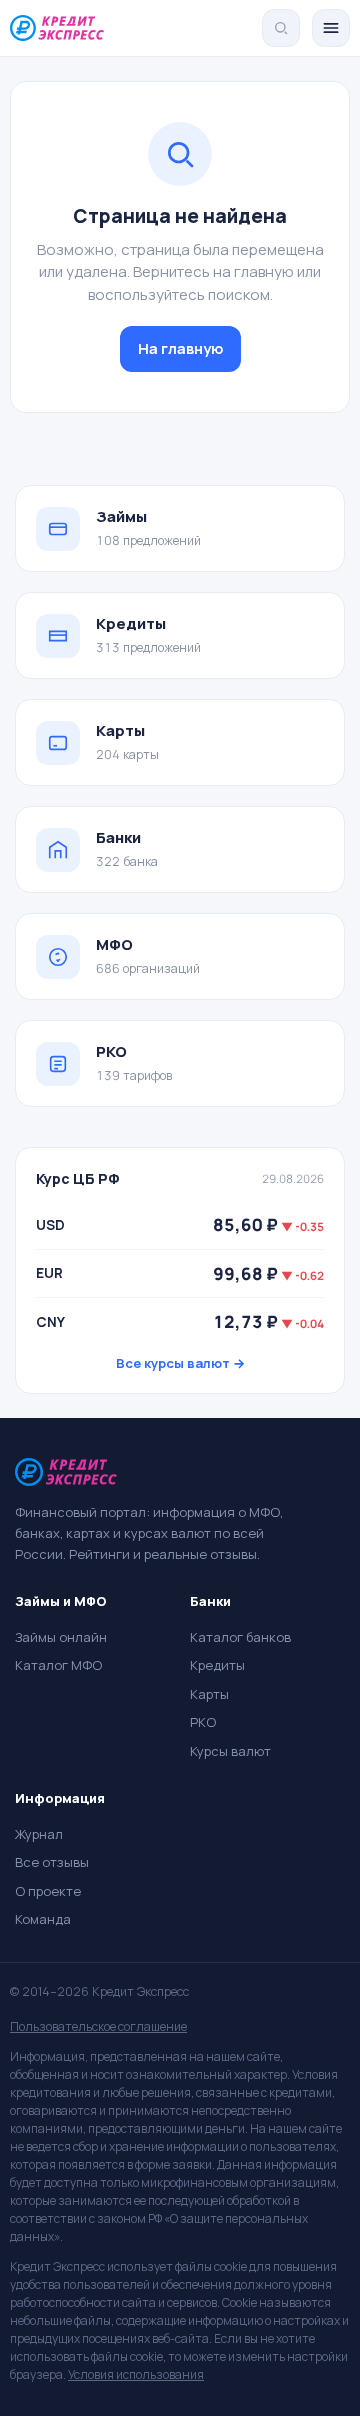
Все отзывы (52, 1862)
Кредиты (217, 1665)
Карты (209, 1694)
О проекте (48, 1891)
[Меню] (331, 28)
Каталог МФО (58, 1665)
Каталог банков (240, 1637)
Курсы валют (230, 1751)
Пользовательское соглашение (98, 2026)
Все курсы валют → (180, 1363)
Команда (43, 1919)
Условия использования (136, 2374)
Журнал (39, 1834)
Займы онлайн (61, 1637)
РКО (203, 1722)
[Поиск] (281, 28)
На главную (180, 348)
